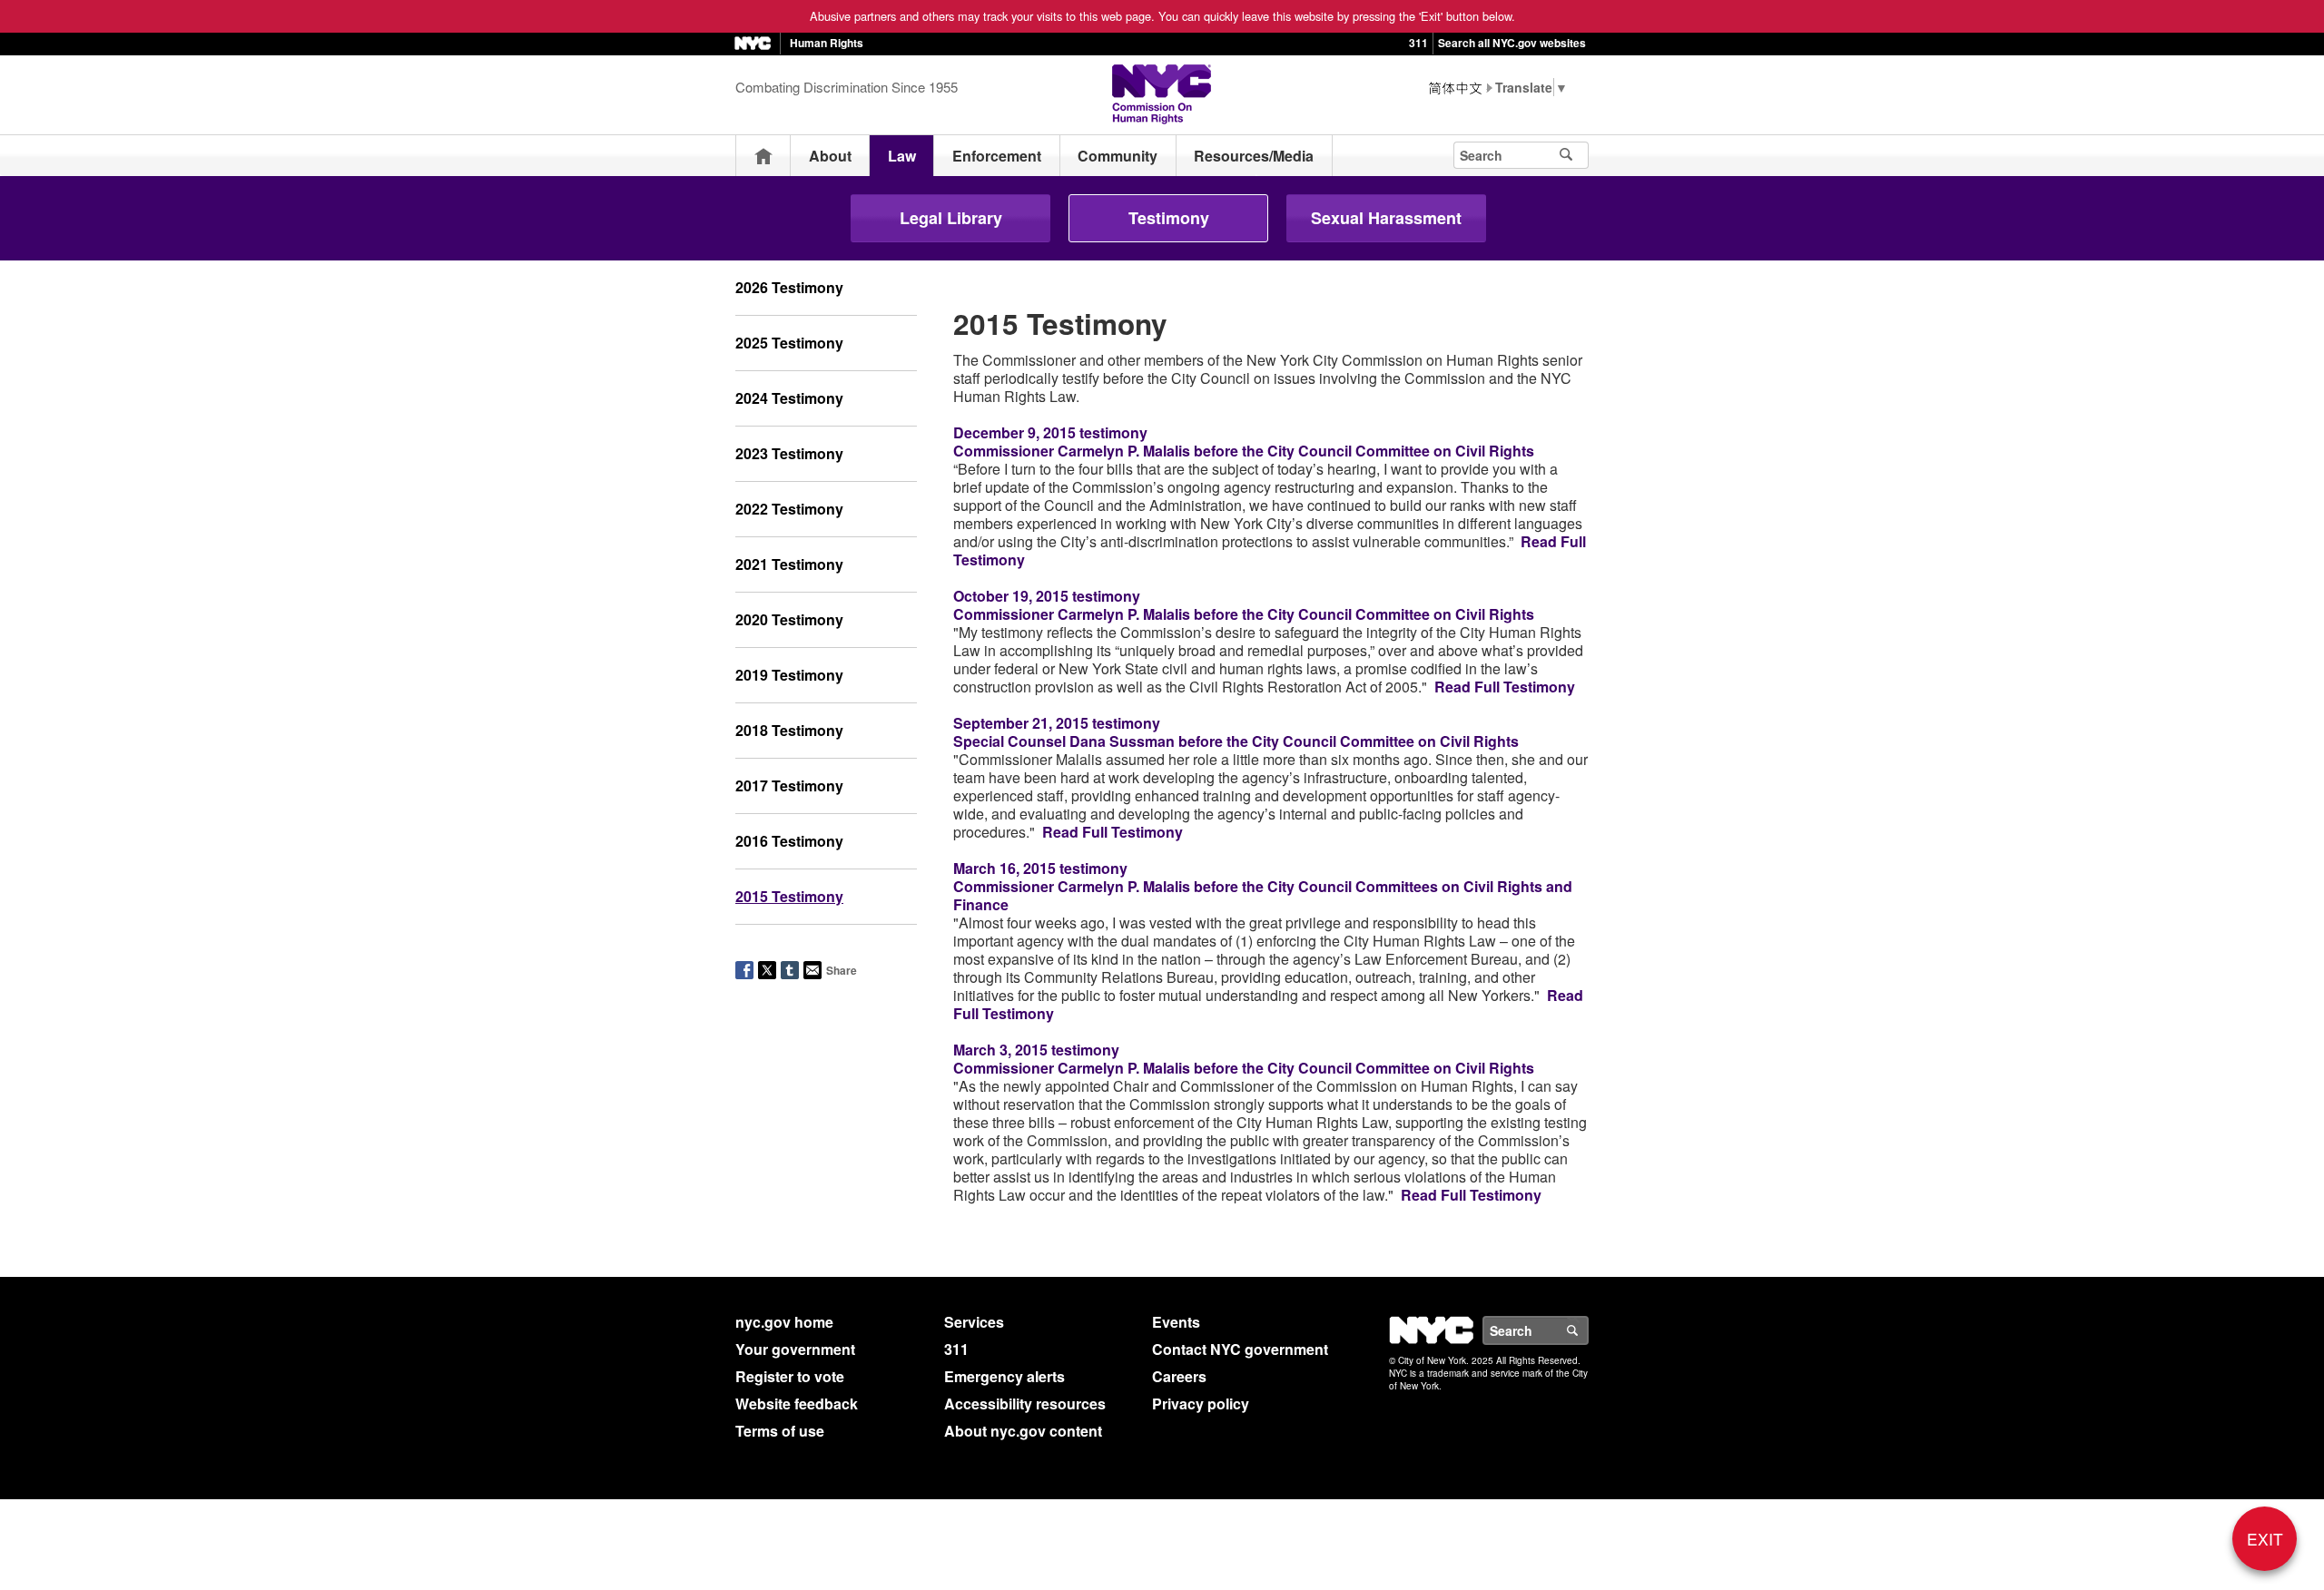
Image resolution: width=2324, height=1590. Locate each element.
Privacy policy (1201, 1404)
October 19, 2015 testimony (1047, 596)
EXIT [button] (2265, 1539)
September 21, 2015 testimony (1057, 723)
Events (1176, 1322)
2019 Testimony (789, 675)
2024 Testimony (789, 398)
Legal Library (951, 218)
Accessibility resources (1025, 1404)
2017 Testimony (789, 785)
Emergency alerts (1004, 1376)
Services (974, 1322)
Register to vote (790, 1376)
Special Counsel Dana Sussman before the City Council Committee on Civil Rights (1236, 741)
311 (1418, 43)
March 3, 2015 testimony (1036, 1050)
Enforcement (997, 156)
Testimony (1169, 218)
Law (902, 156)
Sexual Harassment (1386, 218)
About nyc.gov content (1023, 1431)
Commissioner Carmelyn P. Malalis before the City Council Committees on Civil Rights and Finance (1263, 895)
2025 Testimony (789, 343)
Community (1118, 156)
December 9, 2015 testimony (1050, 432)
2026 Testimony (789, 287)
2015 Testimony (789, 896)
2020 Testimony (789, 619)
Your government (795, 1349)
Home (763, 156)
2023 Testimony (789, 453)
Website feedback (797, 1404)
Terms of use (780, 1431)
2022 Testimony (789, 509)
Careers (1179, 1376)
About (830, 156)
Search (1588, 1330)
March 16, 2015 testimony (1040, 868)
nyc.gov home (784, 1322)
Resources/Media (1254, 156)
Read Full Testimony (1505, 687)
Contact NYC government (1240, 1349)
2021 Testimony (789, 564)
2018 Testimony (789, 730)
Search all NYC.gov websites (1512, 43)
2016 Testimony (789, 841)
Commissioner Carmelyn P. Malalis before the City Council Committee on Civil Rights (1244, 451)
